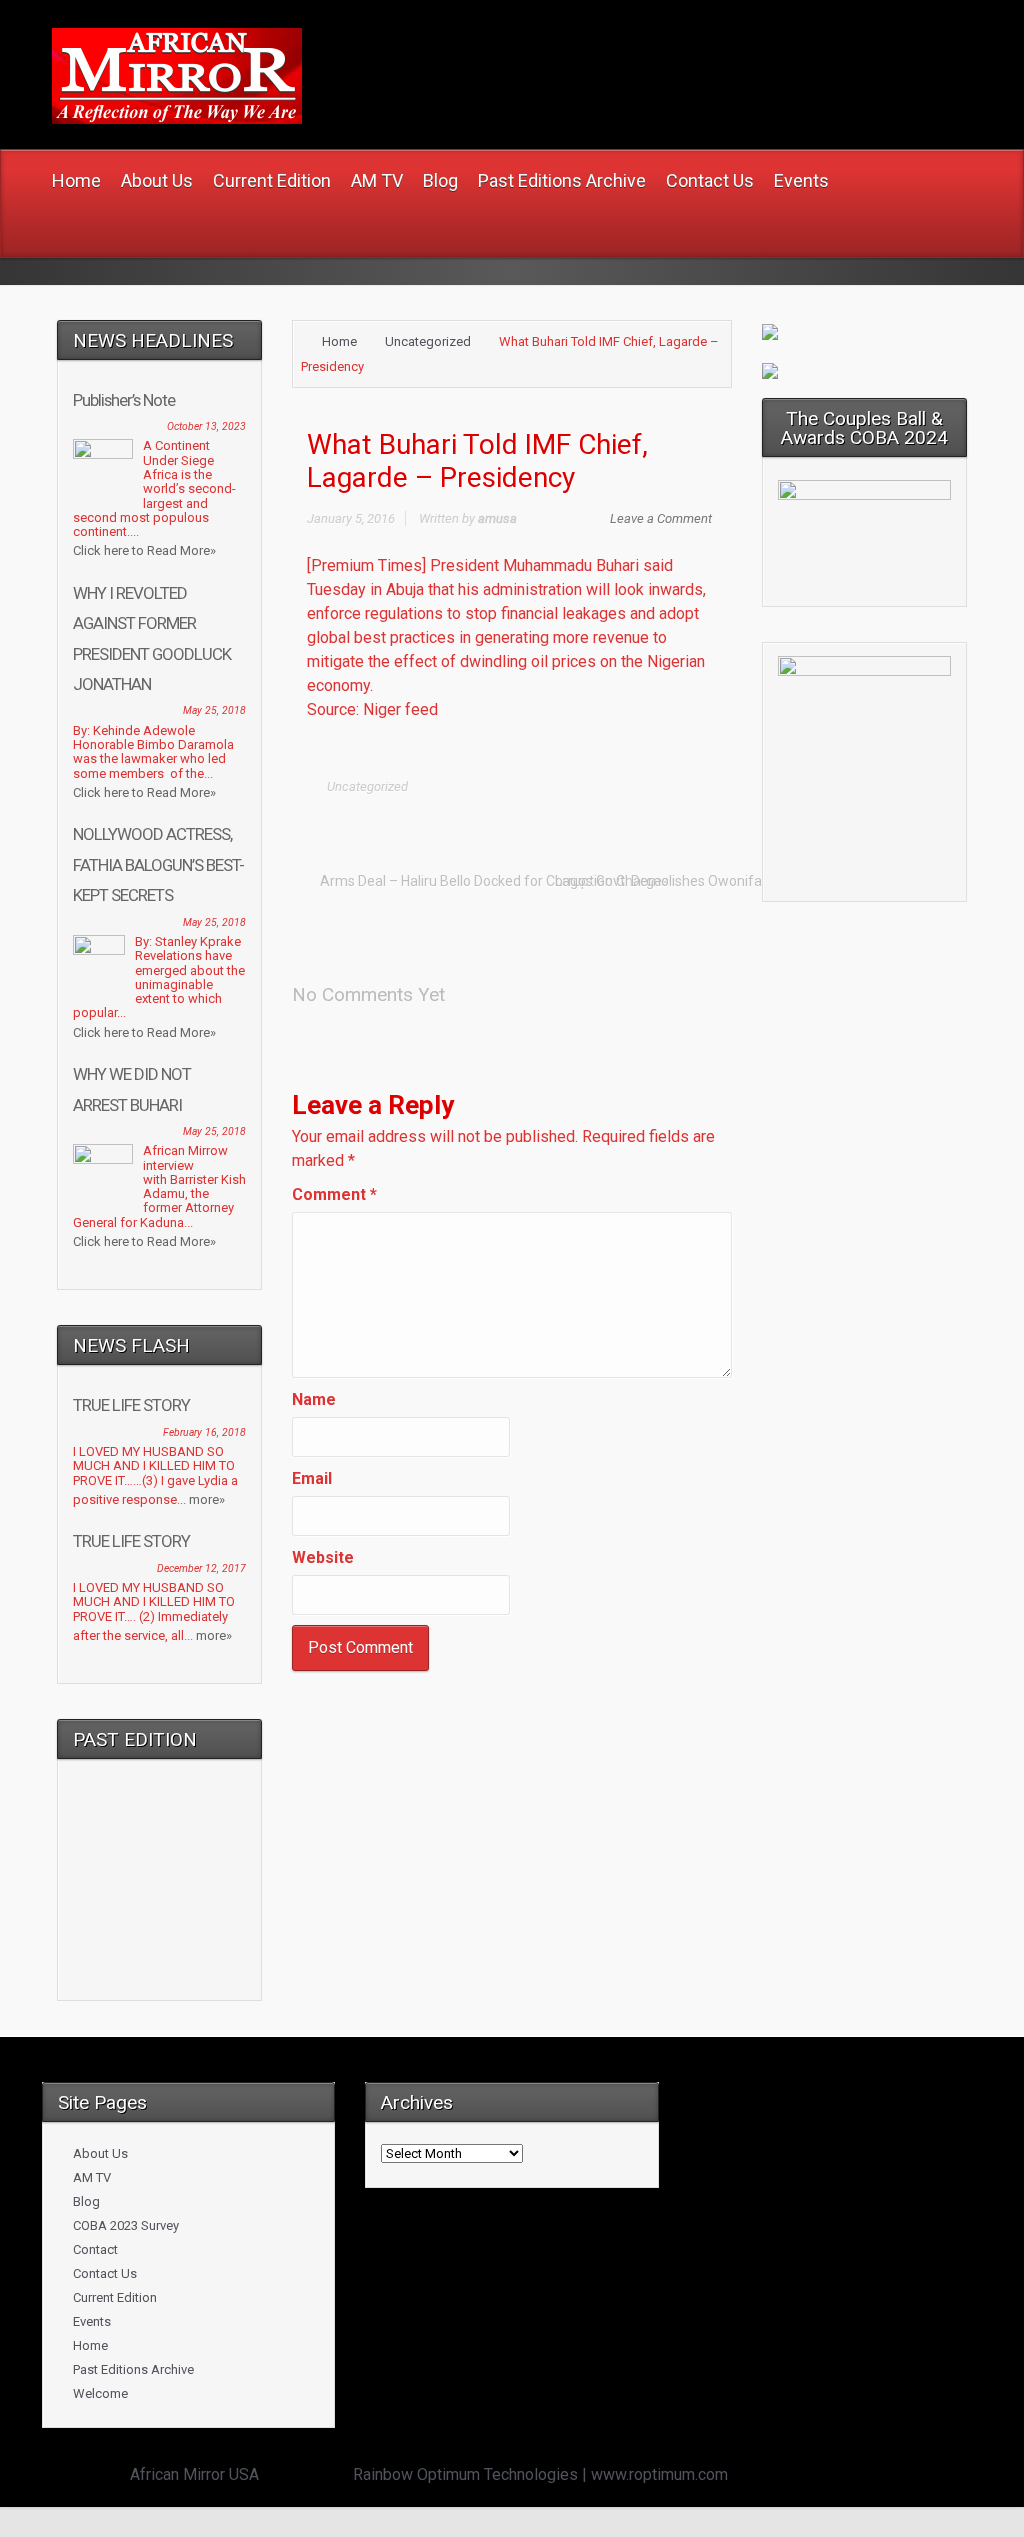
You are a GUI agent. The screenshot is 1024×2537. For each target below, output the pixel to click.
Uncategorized (428, 341)
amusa (497, 518)
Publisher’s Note (124, 400)
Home (339, 341)
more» (207, 1499)
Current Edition (115, 2297)
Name (314, 1399)
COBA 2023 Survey (126, 2225)
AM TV (92, 2177)
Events (92, 2321)
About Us (100, 2153)
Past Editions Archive (133, 2369)
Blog (86, 2201)
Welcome (100, 2393)
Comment (334, 1194)
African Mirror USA (194, 2474)
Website (323, 1557)
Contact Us (105, 2273)
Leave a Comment (661, 518)
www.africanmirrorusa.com (556, 51)
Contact (95, 2249)
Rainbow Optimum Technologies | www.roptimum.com (540, 2474)
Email (312, 1478)
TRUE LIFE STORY (131, 1405)
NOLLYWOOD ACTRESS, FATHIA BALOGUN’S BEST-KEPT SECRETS (158, 864)
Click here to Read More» (144, 550)
